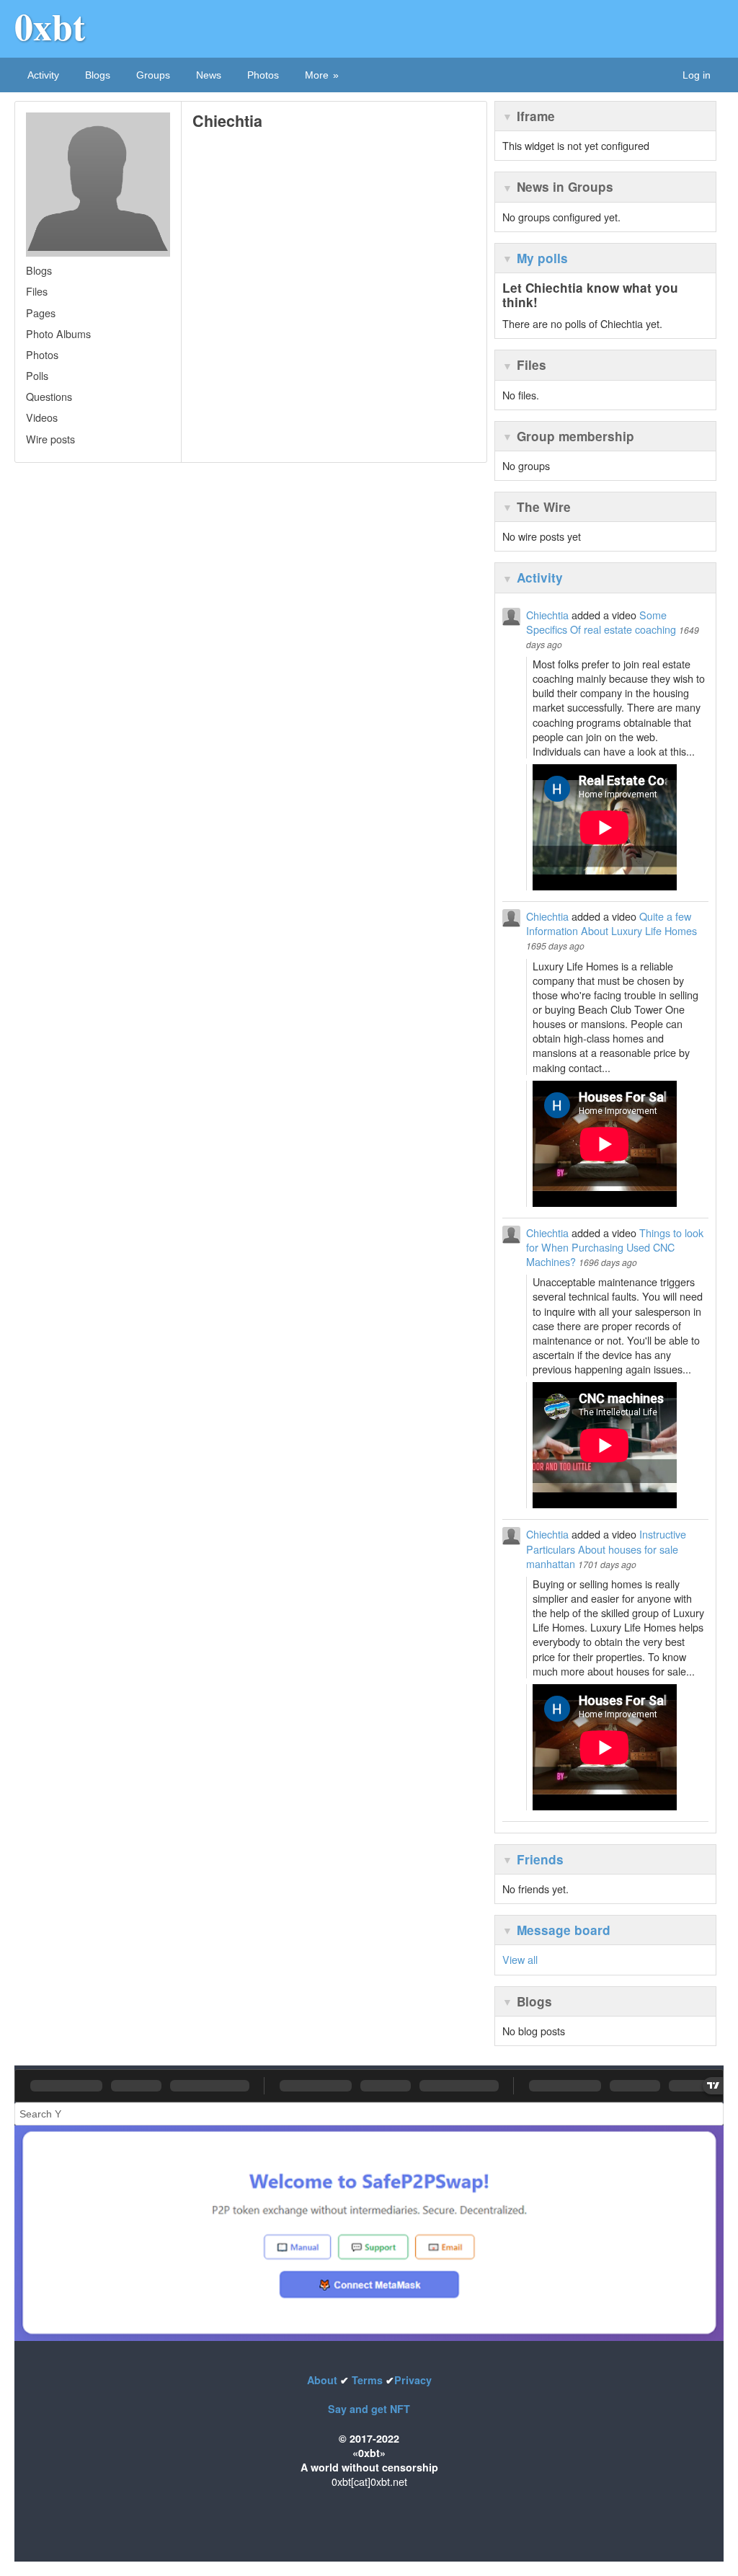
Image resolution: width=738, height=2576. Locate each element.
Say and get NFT (369, 2409)
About (324, 2380)
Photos (263, 75)
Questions (49, 396)
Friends (540, 1859)
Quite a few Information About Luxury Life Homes (612, 923)
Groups (153, 75)
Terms (367, 2380)
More (317, 75)
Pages (41, 313)
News (209, 75)
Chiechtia (547, 615)
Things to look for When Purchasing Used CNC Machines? (615, 1247)
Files (37, 291)
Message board (564, 1930)
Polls (37, 375)
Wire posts (50, 439)
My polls (542, 258)
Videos (42, 417)
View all (520, 1959)
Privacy (413, 2380)
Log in (697, 75)
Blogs (98, 75)
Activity (43, 75)
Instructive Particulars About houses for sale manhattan (606, 1548)
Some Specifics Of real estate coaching (601, 622)
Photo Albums (58, 333)
